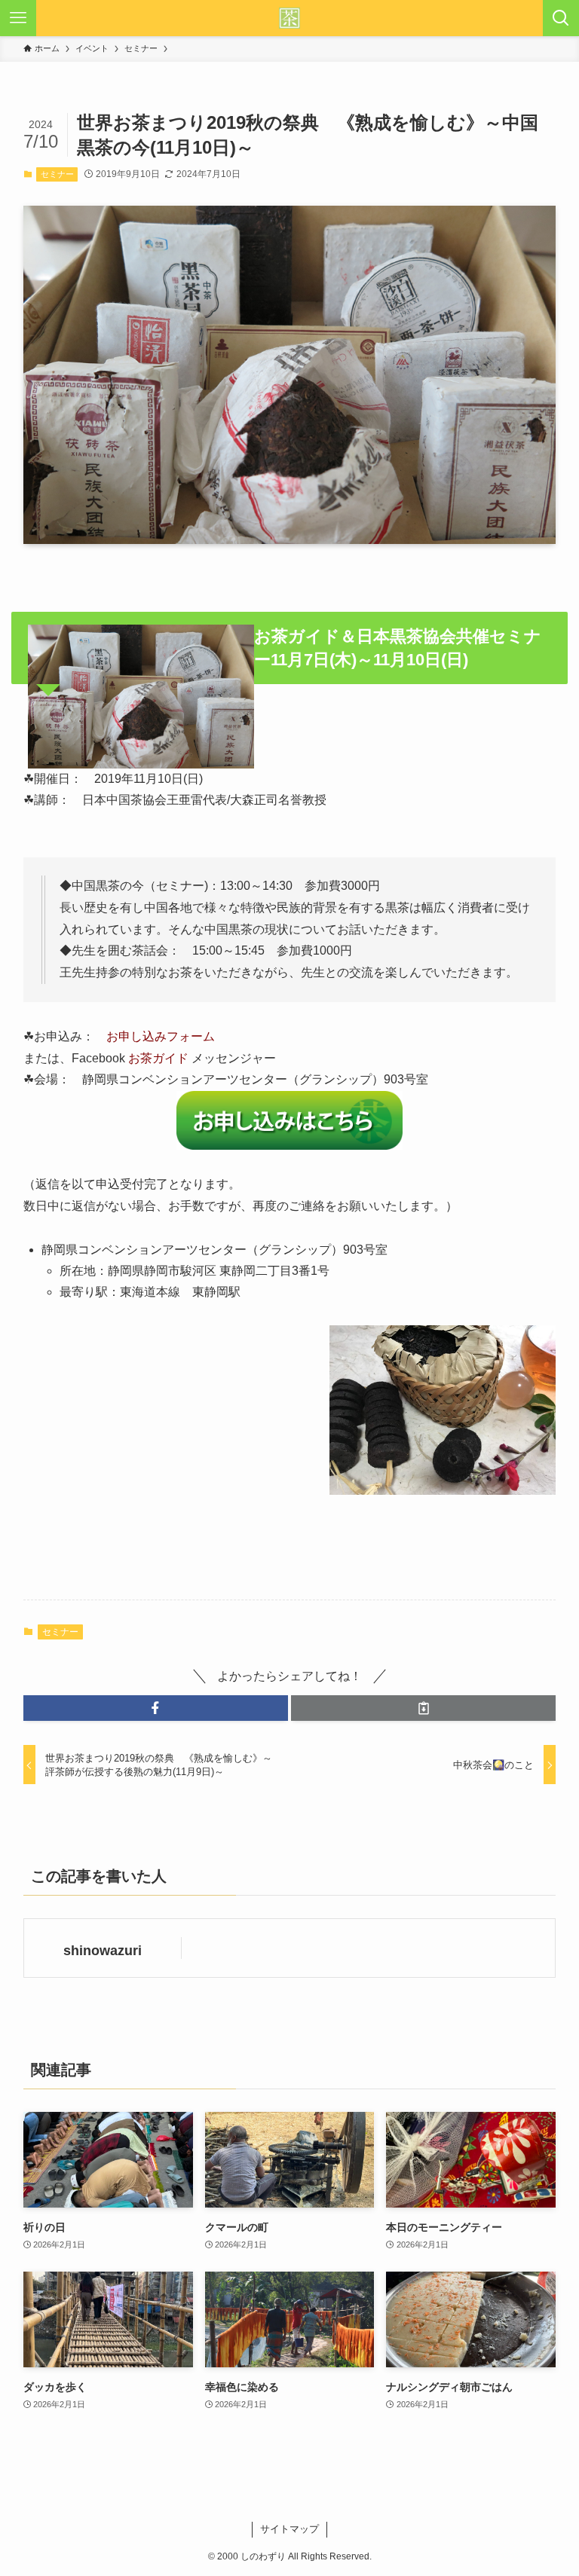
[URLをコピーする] (423, 1708)
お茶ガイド (158, 1058)
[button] (156, 1708)
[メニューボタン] (18, 18)
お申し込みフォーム (161, 1036)
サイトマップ (289, 2529)
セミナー (57, 174)
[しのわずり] (289, 18)
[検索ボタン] (561, 18)
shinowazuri (103, 1951)
